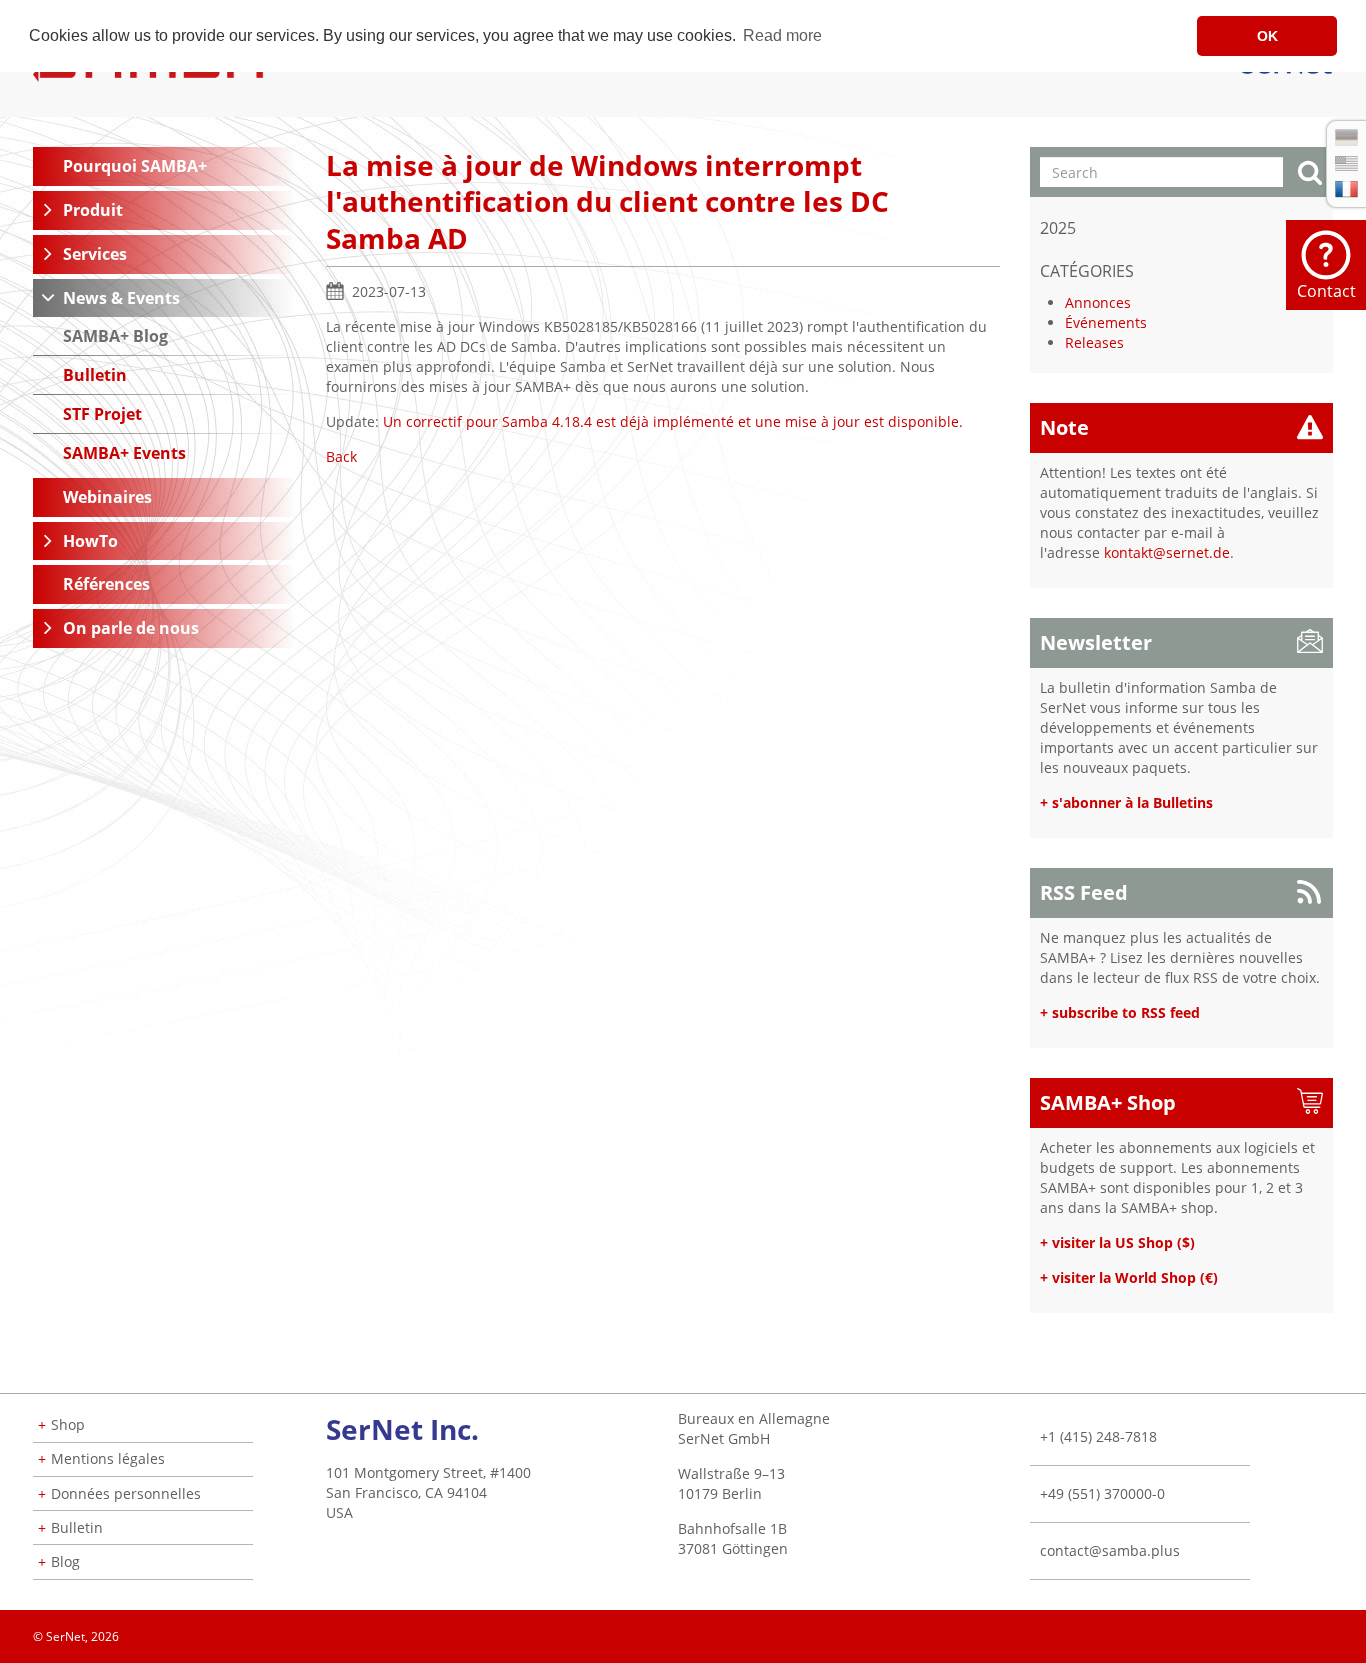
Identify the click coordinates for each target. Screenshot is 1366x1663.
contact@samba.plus (1110, 1550)
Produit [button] (93, 210)
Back (341, 456)
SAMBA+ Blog (115, 336)
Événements (1106, 322)
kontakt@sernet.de (1167, 552)
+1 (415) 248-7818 (1098, 1436)
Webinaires (107, 497)
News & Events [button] (121, 298)
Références (106, 584)
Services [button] (95, 254)
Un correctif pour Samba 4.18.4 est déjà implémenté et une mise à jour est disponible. (673, 421)
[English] (1346, 163)
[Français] (1346, 189)
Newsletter (1096, 642)
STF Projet (102, 414)
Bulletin (95, 375)
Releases (1094, 342)
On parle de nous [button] (131, 628)
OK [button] (1267, 36)
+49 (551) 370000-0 (1102, 1493)
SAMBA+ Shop (1108, 1102)
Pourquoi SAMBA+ (135, 166)
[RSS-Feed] (1332, 1630)
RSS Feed (1084, 892)
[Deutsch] (1346, 137)
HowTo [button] (90, 541)
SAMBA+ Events (124, 453)
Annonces (1098, 302)
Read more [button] (782, 35)
